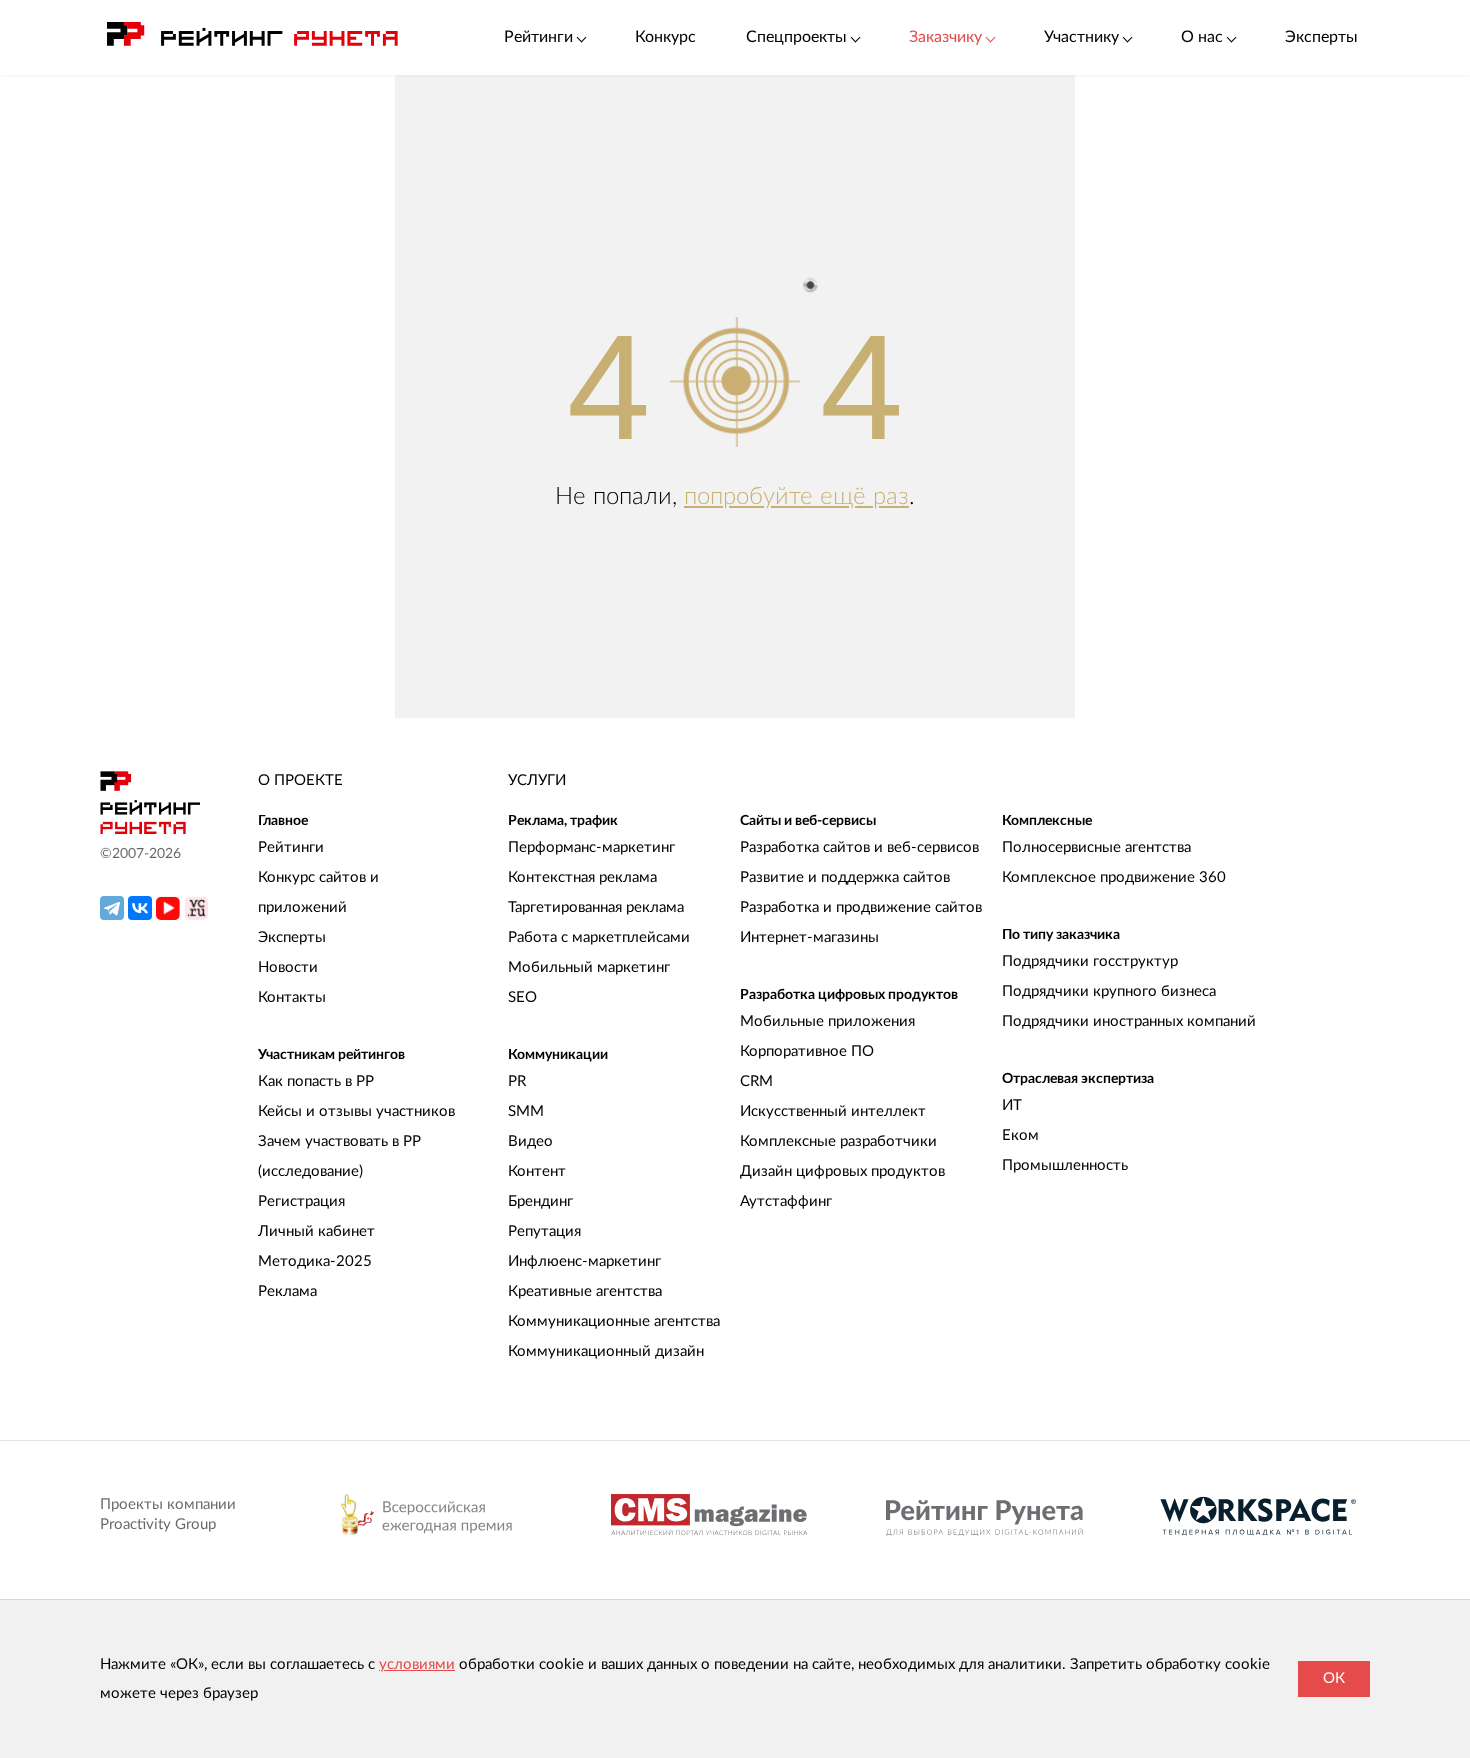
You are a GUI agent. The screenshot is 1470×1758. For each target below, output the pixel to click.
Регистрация (301, 1201)
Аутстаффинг (786, 1201)
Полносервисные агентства (1096, 847)
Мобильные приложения (827, 1021)
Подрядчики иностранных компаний (1129, 1021)
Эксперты (1321, 37)
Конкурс (665, 37)
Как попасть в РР (316, 1081)
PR (517, 1081)
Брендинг (540, 1201)
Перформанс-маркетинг (591, 847)
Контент (537, 1171)
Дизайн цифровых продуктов (842, 1171)
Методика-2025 (315, 1261)
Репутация (544, 1231)
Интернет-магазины (809, 937)
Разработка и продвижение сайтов (861, 907)
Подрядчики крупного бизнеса (1109, 991)
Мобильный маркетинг (589, 967)
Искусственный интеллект (833, 1111)
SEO (522, 997)
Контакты (292, 997)
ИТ (1012, 1105)
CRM (756, 1081)
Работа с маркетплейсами (599, 937)
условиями (417, 1664)
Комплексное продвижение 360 (1114, 877)
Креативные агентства (585, 1291)
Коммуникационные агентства (614, 1321)
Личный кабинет (316, 1231)
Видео (530, 1141)
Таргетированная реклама (596, 907)
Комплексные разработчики (838, 1141)
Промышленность (1065, 1165)
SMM (526, 1111)
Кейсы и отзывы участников (356, 1111)
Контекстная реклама (582, 877)
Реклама (287, 1291)
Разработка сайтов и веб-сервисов (859, 847)
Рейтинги (291, 847)
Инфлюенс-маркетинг (584, 1261)
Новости (288, 967)
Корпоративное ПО (807, 1051)
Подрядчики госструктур (1090, 961)
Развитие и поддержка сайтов (845, 877)
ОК (1334, 1678)
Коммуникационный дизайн (606, 1351)
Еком (1020, 1135)
